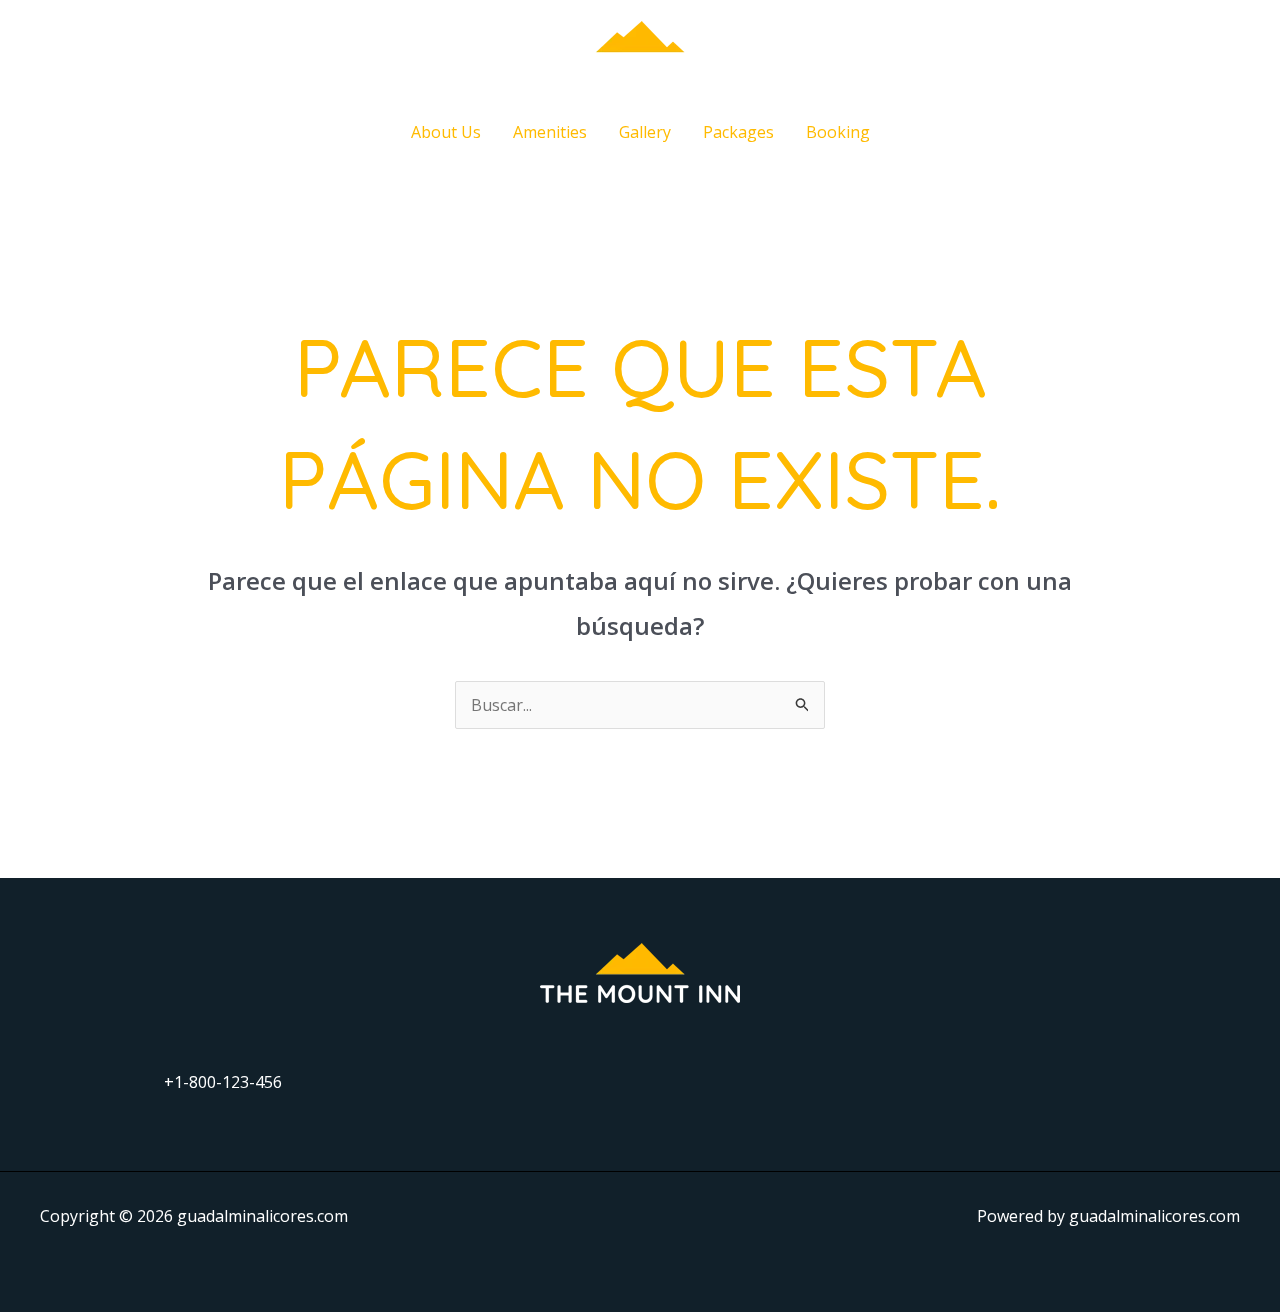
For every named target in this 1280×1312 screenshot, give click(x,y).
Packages (738, 132)
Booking (838, 132)
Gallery (645, 132)
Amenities (550, 132)
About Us (446, 132)
